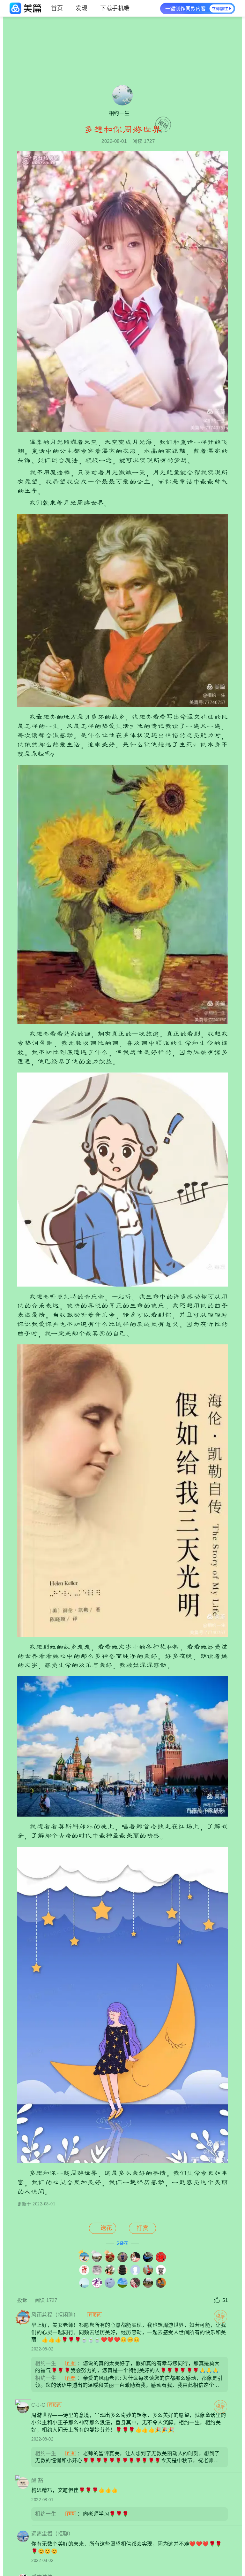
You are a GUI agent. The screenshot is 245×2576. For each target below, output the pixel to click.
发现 (82, 8)
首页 (57, 8)
